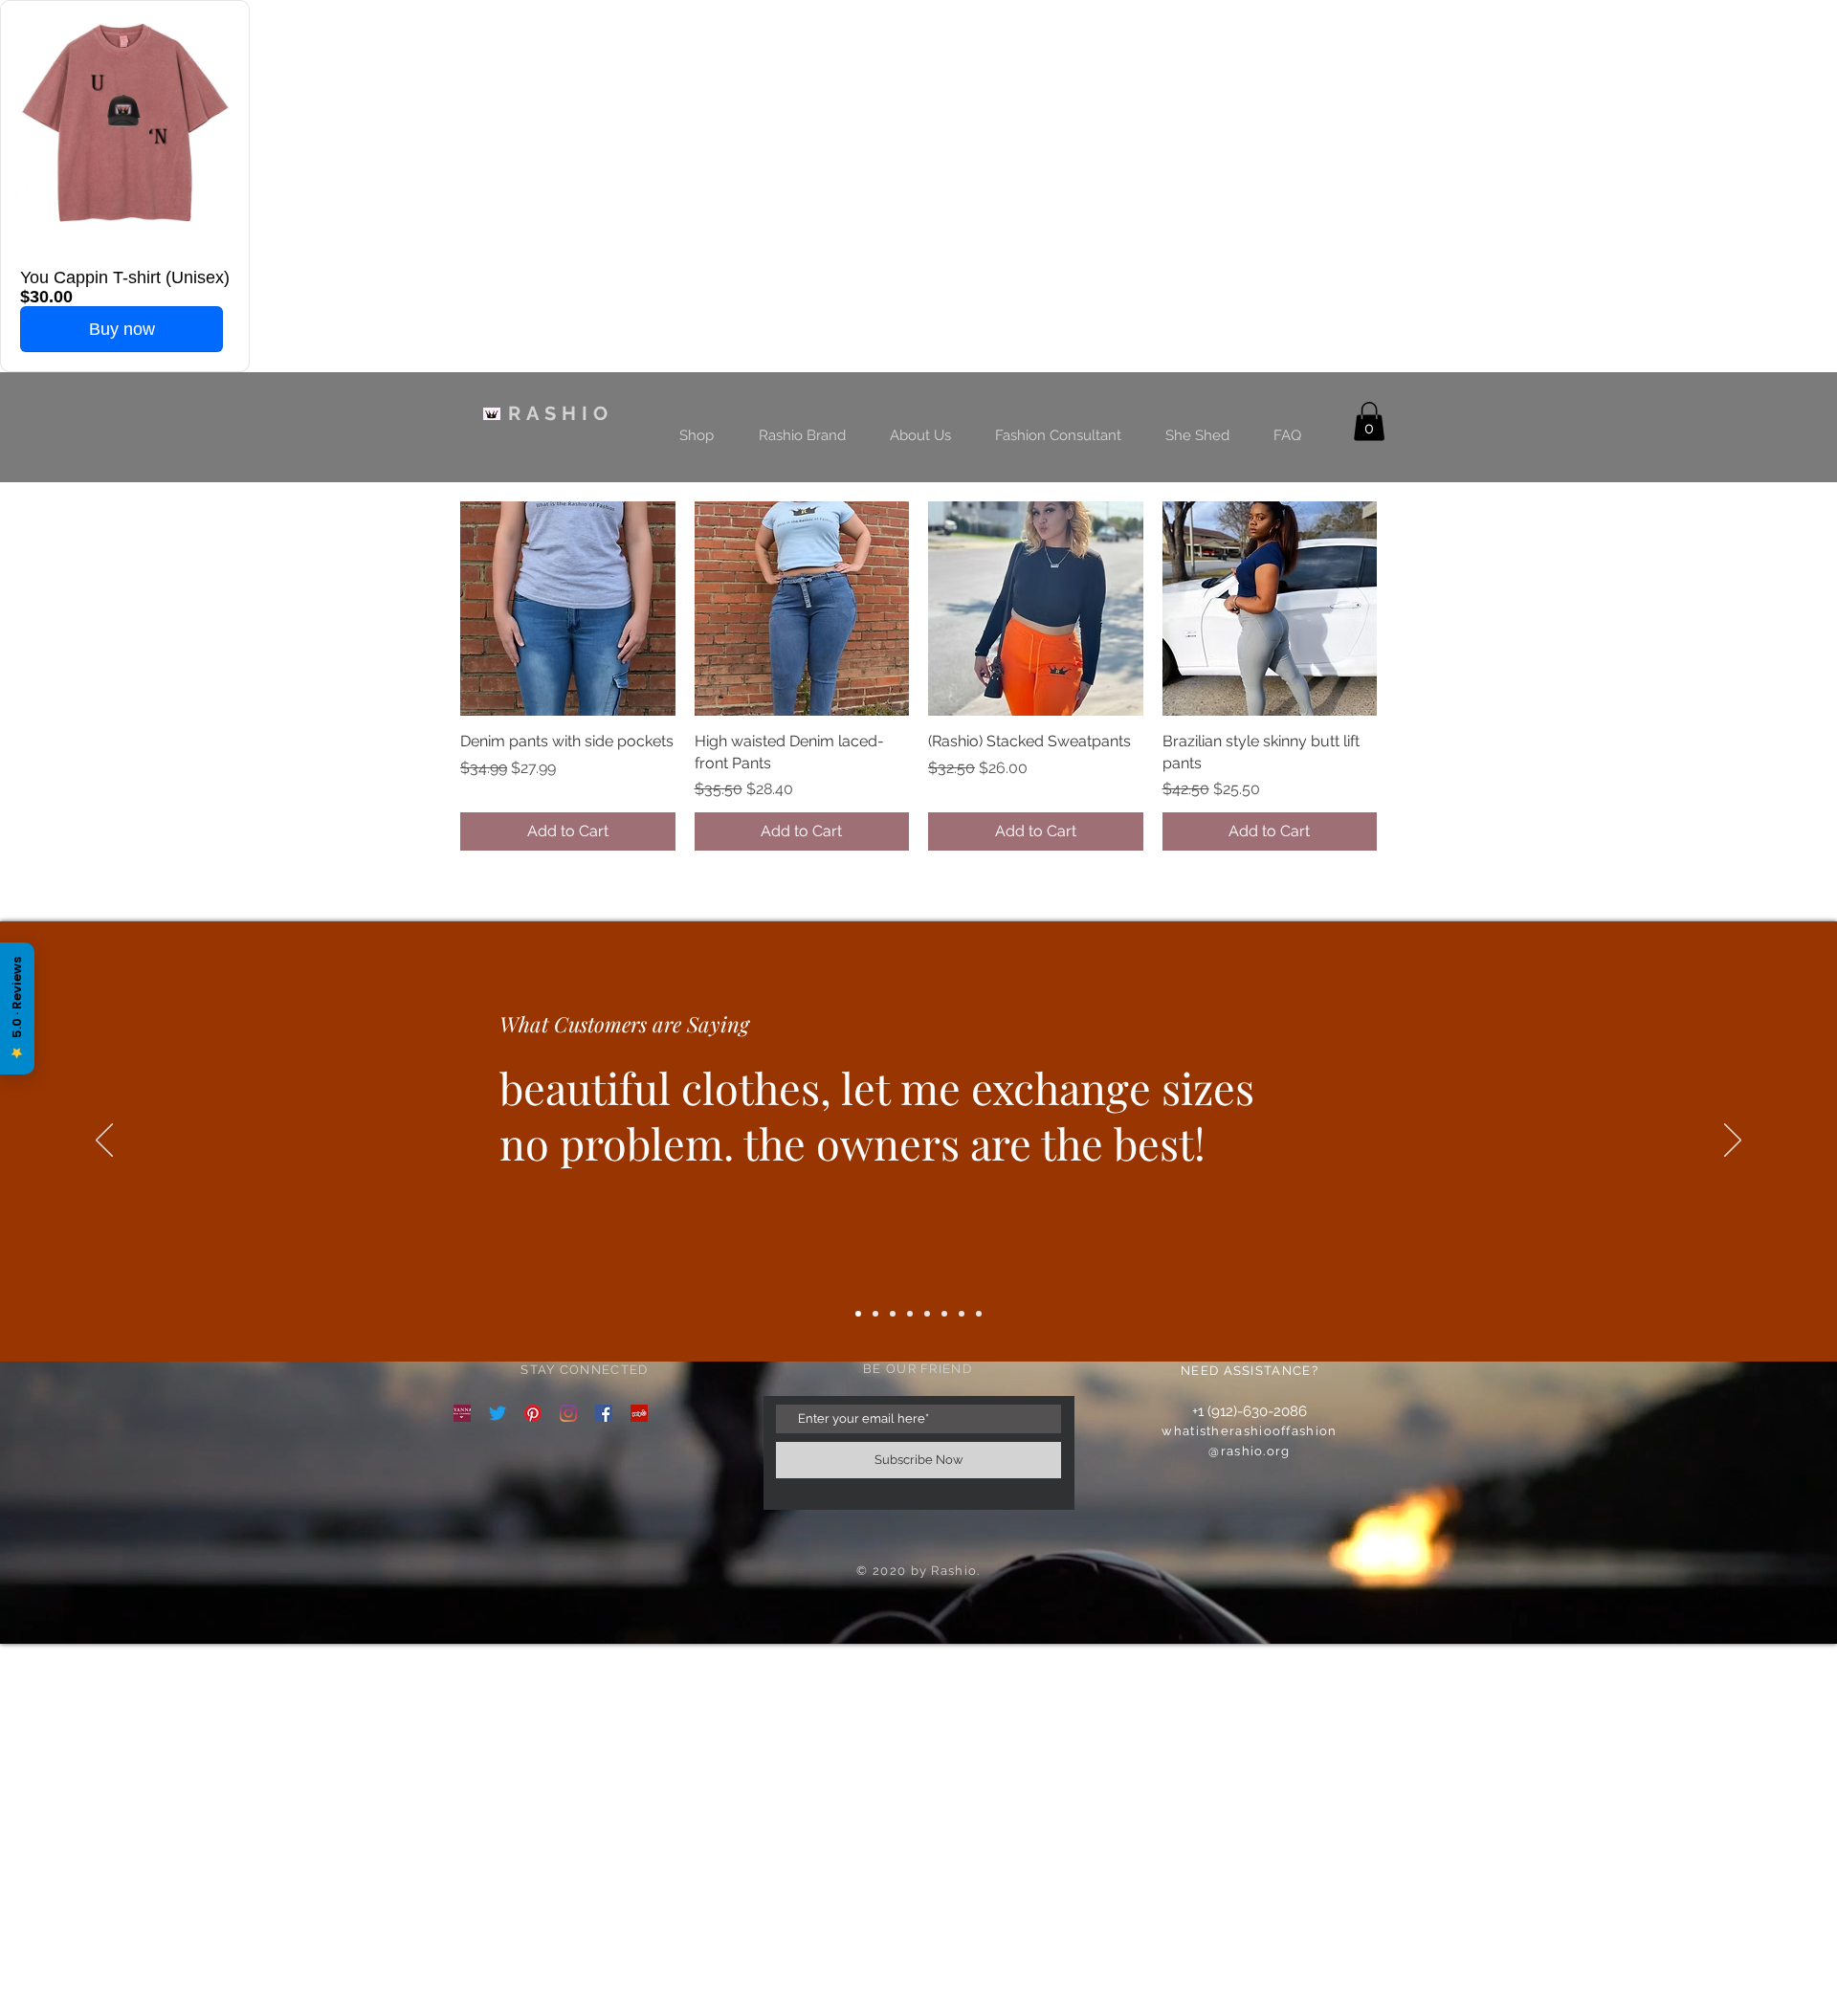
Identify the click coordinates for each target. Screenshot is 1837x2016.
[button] (1369, 421)
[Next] (1733, 1141)
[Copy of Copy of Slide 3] (944, 1314)
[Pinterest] (533, 1413)
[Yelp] (639, 1413)
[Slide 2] (875, 1314)
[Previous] (104, 1141)
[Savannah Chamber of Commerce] (462, 1413)
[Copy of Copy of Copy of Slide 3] (927, 1314)
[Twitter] (498, 1413)
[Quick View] (568, 609)
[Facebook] (604, 1413)
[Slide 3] (893, 1314)
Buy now (122, 329)
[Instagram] (568, 1413)
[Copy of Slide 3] (910, 1314)
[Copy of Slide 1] (962, 1314)
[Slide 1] (858, 1314)
